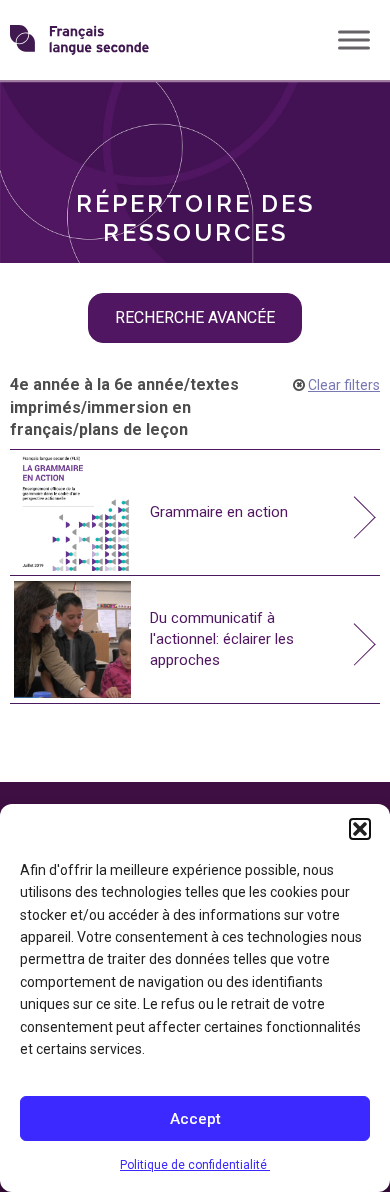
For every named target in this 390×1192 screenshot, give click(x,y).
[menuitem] (195, 113)
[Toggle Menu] (354, 39)
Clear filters (344, 385)
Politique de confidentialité (195, 1165)
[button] (360, 829)
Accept (195, 1119)
